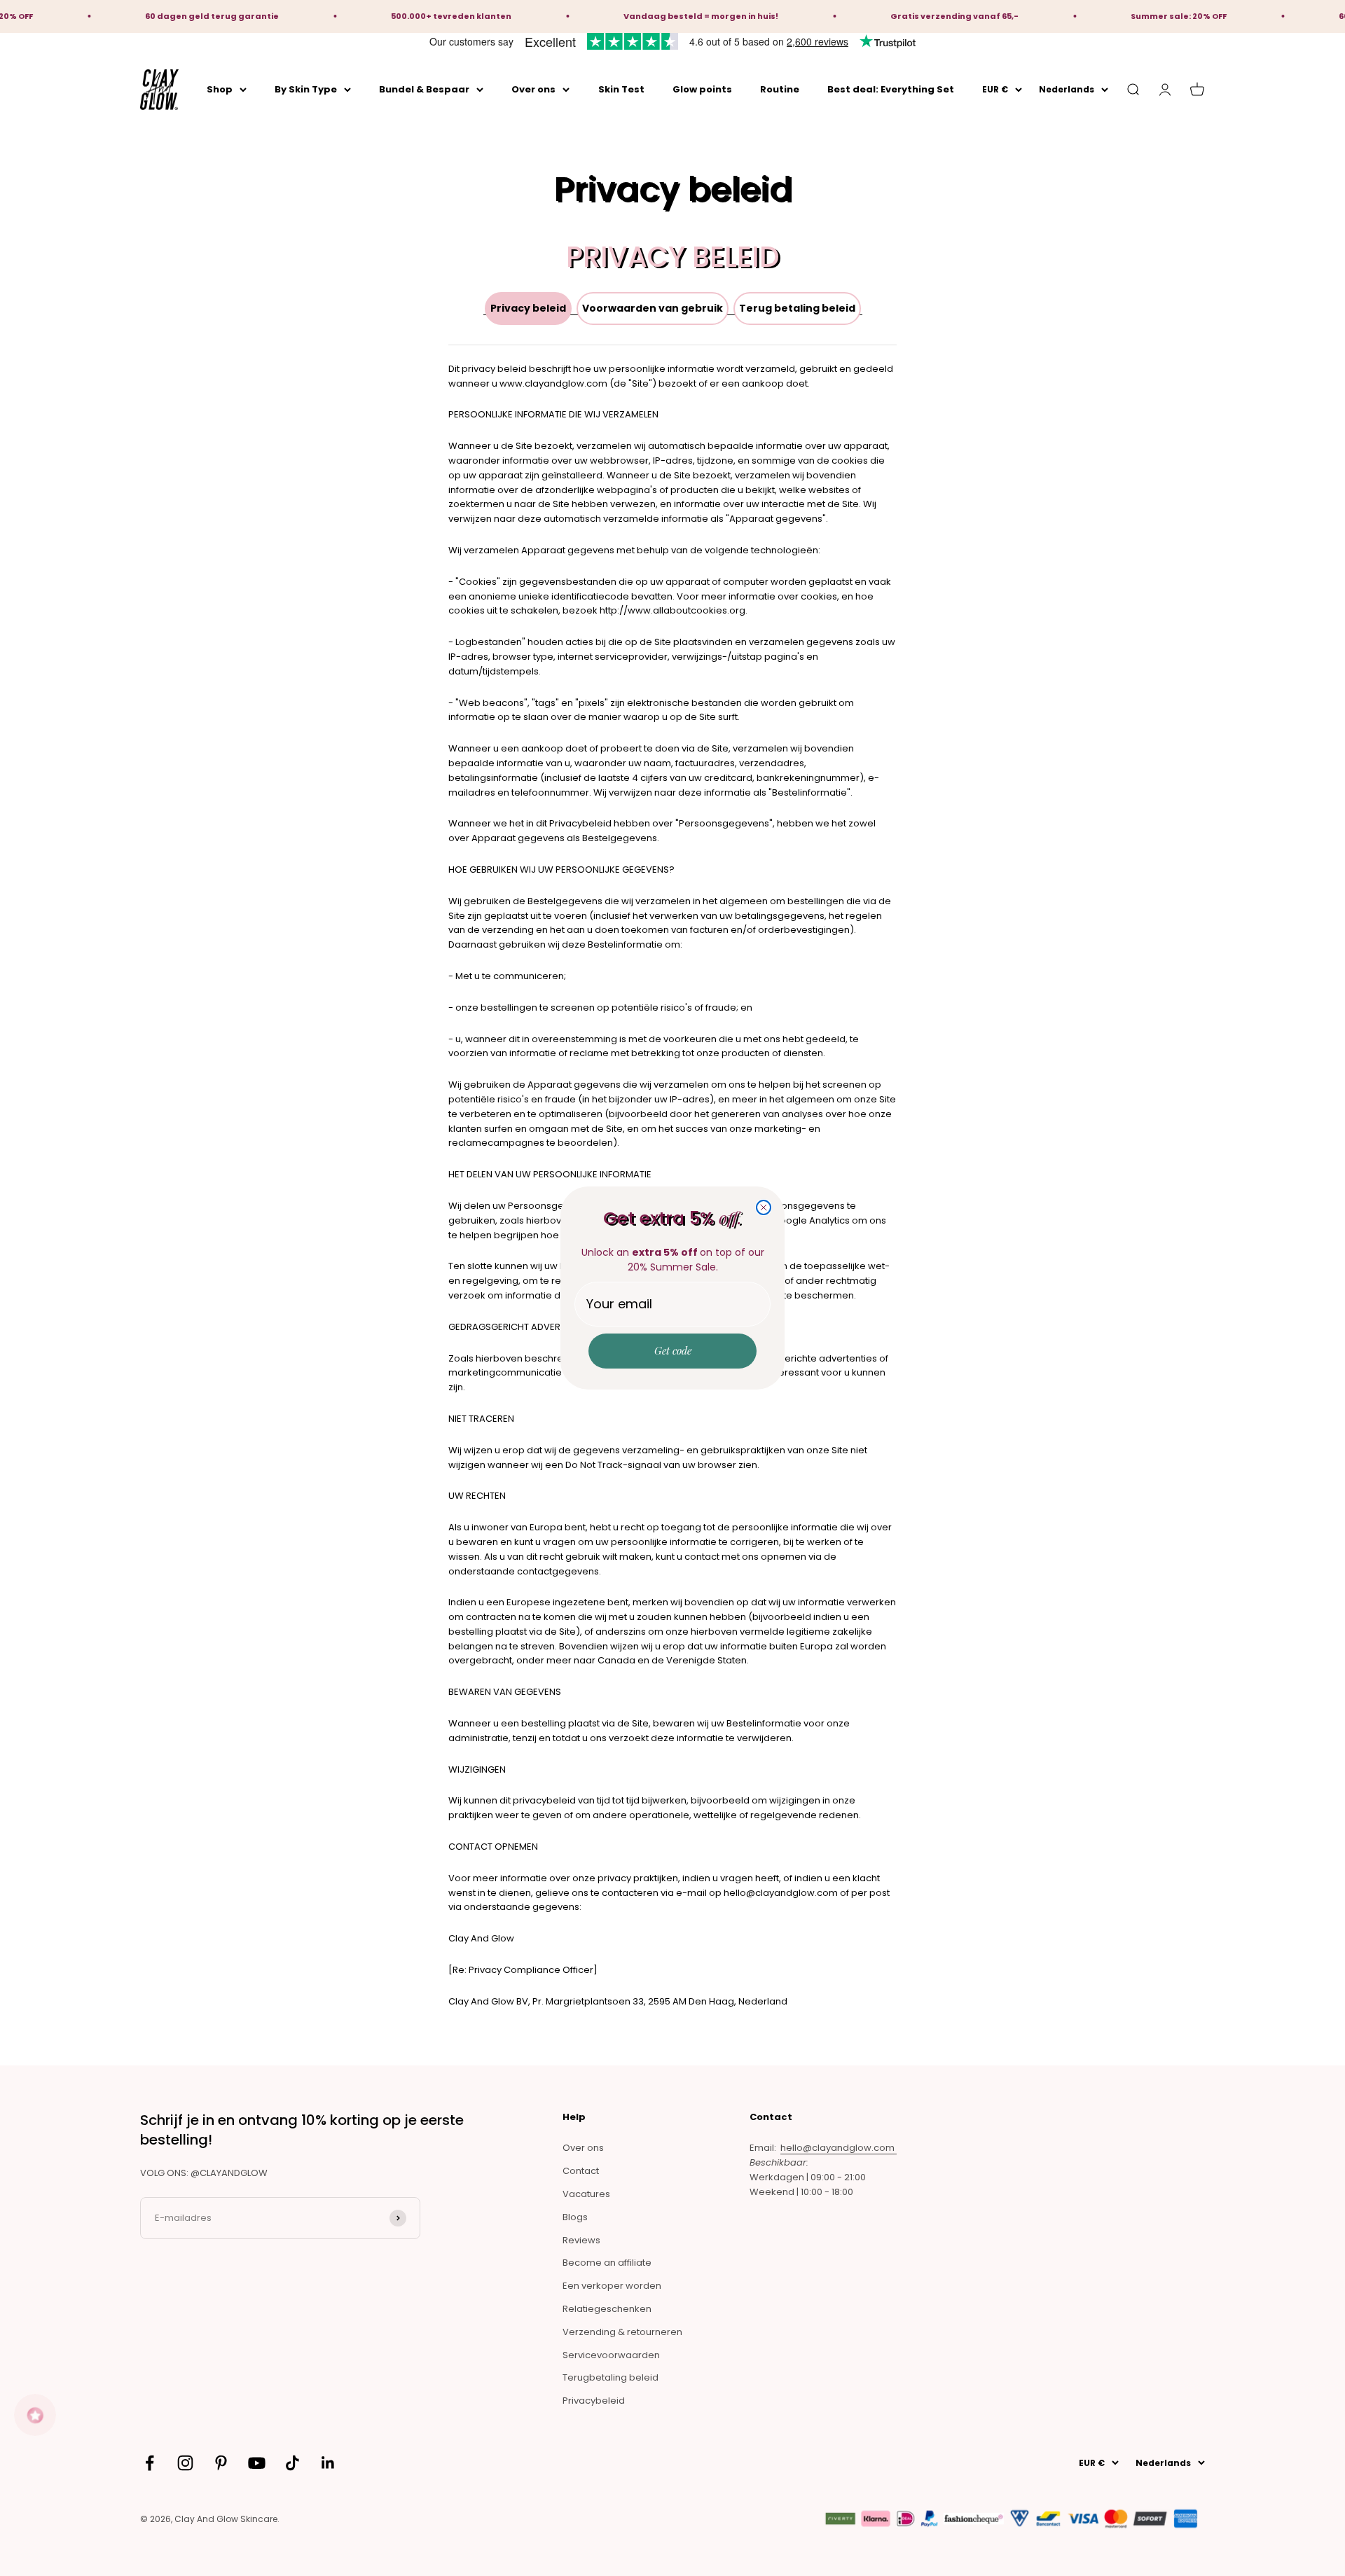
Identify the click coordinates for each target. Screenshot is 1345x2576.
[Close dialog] (764, 1207)
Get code (673, 1350)
